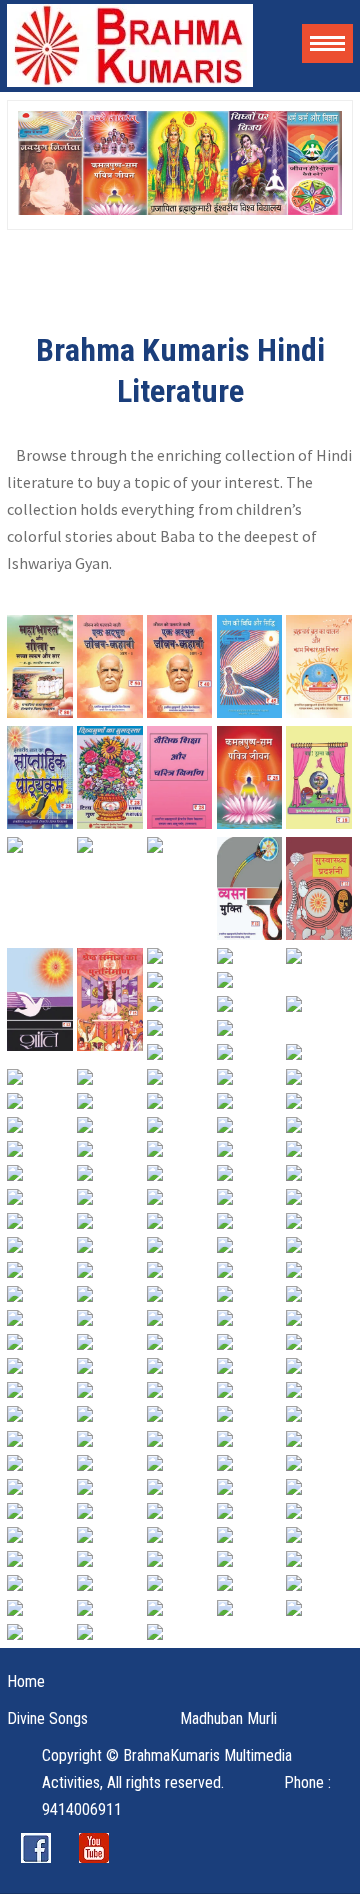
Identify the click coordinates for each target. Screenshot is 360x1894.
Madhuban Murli (228, 1718)
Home (26, 1681)
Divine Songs (47, 1718)
